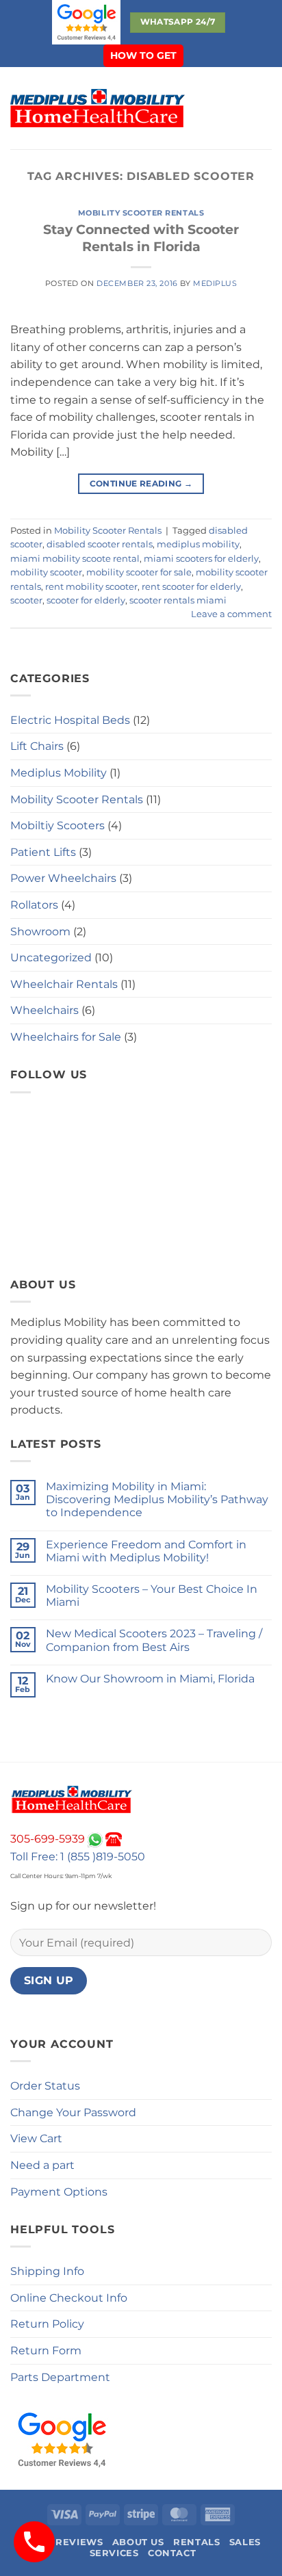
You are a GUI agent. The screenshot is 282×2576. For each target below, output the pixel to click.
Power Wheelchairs (63, 878)
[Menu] (212, 108)
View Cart (36, 2138)
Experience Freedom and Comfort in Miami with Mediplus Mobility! (146, 1551)
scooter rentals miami (178, 600)
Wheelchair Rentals (64, 984)
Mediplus (215, 283)
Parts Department (60, 2377)
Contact (172, 2553)
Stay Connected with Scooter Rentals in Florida (141, 238)
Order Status (45, 2086)
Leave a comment (231, 614)
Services (114, 2553)
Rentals (196, 2542)
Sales (245, 2542)
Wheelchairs (44, 1010)
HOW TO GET (143, 55)
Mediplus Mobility (59, 773)
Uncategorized (51, 958)
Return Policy (47, 2324)
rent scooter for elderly (191, 587)
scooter (26, 600)
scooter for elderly (86, 600)
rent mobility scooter (91, 587)
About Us (138, 2542)
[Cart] (265, 108)
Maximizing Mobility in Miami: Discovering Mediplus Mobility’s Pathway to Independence (157, 1499)
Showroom (40, 932)
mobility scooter (46, 572)
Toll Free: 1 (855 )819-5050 (78, 1857)
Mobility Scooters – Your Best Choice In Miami (152, 1596)
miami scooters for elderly (201, 559)
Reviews (79, 2542)
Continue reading (141, 483)
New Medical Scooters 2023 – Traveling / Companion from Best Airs (154, 1640)
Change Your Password (73, 2112)
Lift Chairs (37, 746)
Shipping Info (47, 2271)
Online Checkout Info (69, 2298)
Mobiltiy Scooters (57, 825)
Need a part (42, 2165)
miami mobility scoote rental (75, 559)
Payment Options (59, 2192)
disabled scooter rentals (100, 544)
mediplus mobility (198, 544)
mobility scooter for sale (139, 572)
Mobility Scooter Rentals (141, 213)
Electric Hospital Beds (70, 720)
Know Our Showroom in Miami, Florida (150, 1679)
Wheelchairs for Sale (66, 1037)
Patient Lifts (43, 852)
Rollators (34, 905)
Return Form (46, 2351)
